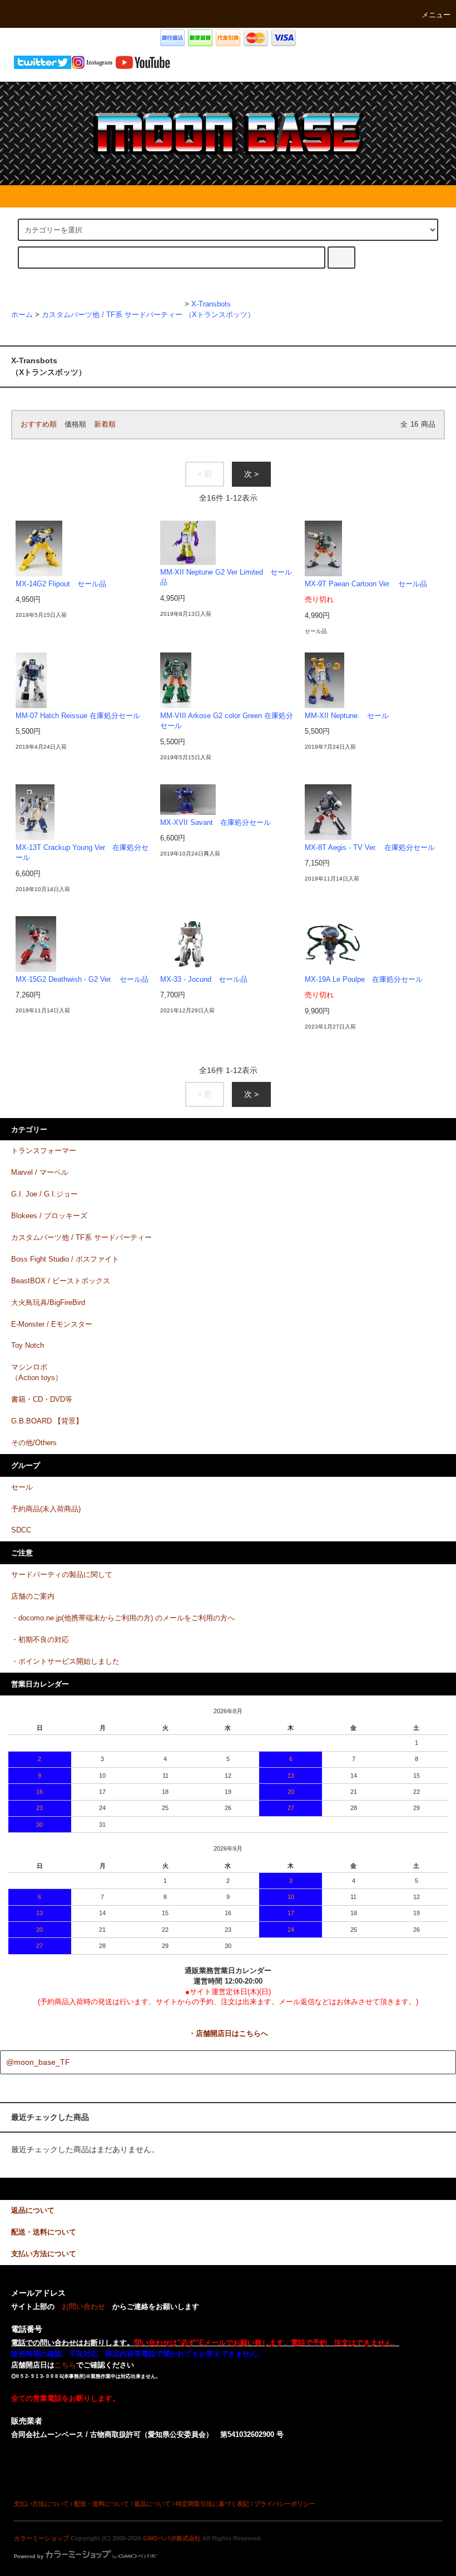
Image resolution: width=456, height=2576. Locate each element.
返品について (152, 2504)
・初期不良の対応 (40, 1640)
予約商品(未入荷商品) (46, 1509)
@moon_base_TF (38, 2062)
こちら (65, 2365)
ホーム (22, 315)
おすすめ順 (39, 424)
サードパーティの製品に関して (62, 1575)
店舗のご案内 (33, 1596)
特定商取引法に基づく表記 (212, 2504)
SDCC (21, 1530)
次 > (251, 474)
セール (22, 1487)
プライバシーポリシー (285, 2504)
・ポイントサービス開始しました (65, 1662)
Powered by (29, 2557)
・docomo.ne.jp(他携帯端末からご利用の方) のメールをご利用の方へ (123, 1618)
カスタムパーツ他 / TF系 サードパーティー (112, 315)
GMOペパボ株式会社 (172, 2538)
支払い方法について (41, 2504)
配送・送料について (101, 2504)
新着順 (105, 424)
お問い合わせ (83, 2307)
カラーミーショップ (41, 2538)
